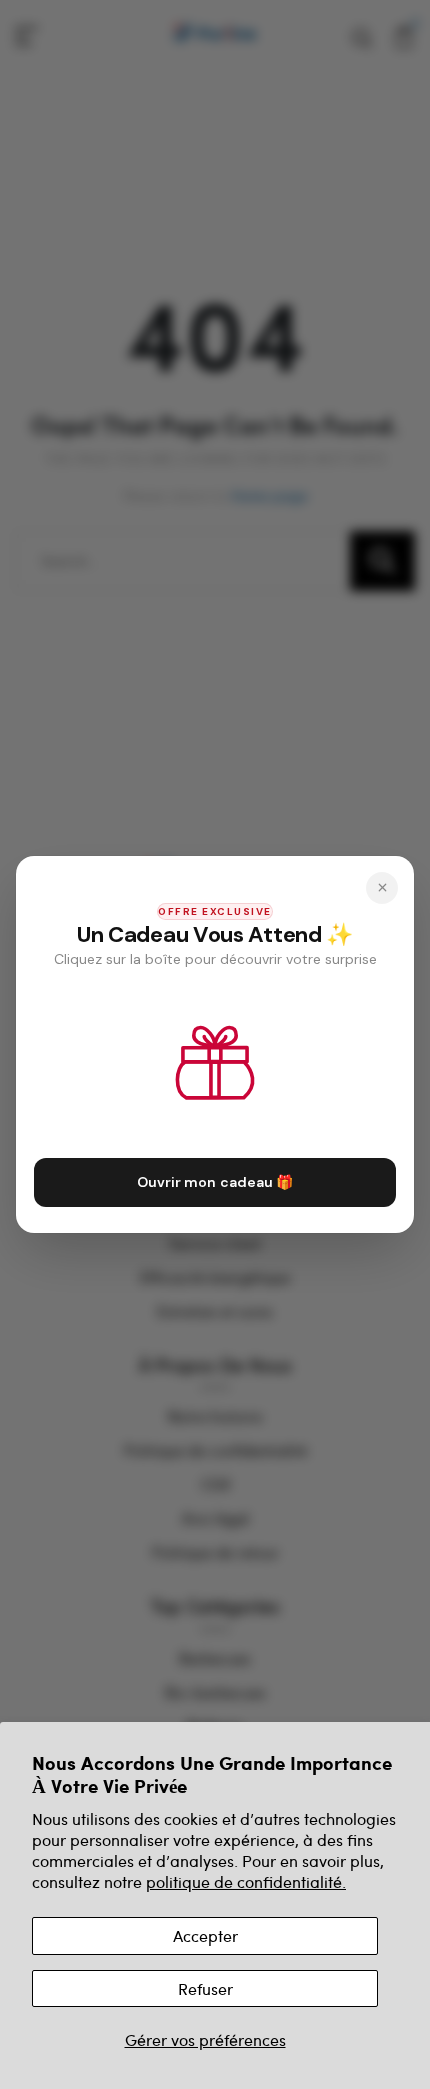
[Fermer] (382, 888)
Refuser (205, 1988)
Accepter (205, 1935)
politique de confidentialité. (246, 1881)
